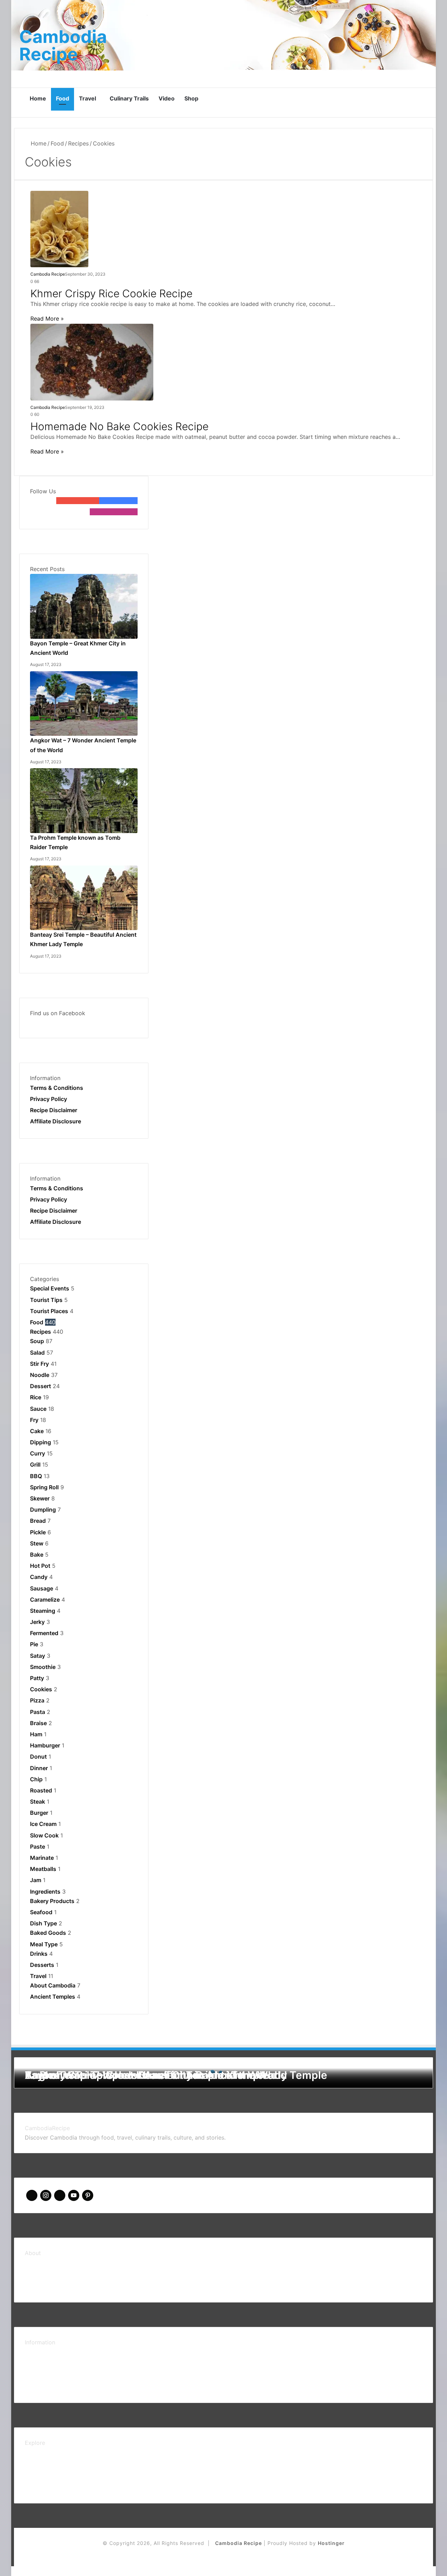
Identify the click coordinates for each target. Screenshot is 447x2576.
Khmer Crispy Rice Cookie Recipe (111, 293)
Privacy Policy (49, 1099)
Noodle (40, 1375)
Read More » (47, 319)
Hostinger (331, 2543)
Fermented (44, 1633)
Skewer (40, 1498)
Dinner (39, 1768)
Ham (36, 1734)
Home (38, 98)
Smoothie (43, 1667)
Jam (36, 1880)
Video (167, 98)
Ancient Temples (53, 1997)
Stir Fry (39, 1364)
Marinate (42, 1858)
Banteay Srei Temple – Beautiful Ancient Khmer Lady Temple (176, 2075)
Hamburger (45, 1745)
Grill (35, 1465)
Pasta (38, 1712)
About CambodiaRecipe (56, 2262)
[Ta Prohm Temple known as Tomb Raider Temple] (84, 773)
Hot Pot (40, 1566)
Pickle (38, 1532)
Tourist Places (49, 1311)
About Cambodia (53, 1985)
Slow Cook (44, 1835)
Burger (39, 1813)
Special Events (50, 1288)
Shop (191, 98)
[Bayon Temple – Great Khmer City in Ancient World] (84, 578)
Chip (36, 1779)
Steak (38, 1802)
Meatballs (43, 1869)
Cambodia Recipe (48, 274)
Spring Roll (44, 1487)
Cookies (41, 1689)
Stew (37, 1543)
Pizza (37, 1700)
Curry (38, 1453)
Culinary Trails (129, 98)
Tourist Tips (46, 1300)
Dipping (41, 1442)
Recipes (78, 143)
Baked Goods (48, 1933)
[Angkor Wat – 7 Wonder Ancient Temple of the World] (84, 676)
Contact (36, 2274)
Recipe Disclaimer (54, 1110)
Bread (38, 1521)
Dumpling (43, 1510)
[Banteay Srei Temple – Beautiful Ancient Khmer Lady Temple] (84, 870)
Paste (38, 1847)
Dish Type (43, 1923)
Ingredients (45, 1892)
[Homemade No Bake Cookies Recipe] (92, 328)
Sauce (38, 1409)
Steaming (43, 1611)
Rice (36, 1397)
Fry (34, 1420)
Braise (38, 1723)
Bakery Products (52, 1901)
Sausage (42, 1588)
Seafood (41, 1912)
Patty (37, 1678)
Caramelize (45, 1600)
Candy (39, 1577)
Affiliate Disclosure (56, 1121)
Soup (37, 1341)
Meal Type (44, 1944)
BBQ (36, 1476)
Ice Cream (43, 1824)
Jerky (37, 1622)
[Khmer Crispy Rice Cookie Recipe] (59, 195)
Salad (37, 1353)
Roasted (41, 1790)
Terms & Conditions (57, 1088)
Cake (37, 1431)
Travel (87, 98)
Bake (37, 1555)
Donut (38, 1757)
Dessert (41, 1386)
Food (63, 98)
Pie (34, 1644)
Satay (38, 1656)
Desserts (42, 1965)
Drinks (39, 1954)
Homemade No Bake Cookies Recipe (119, 426)
